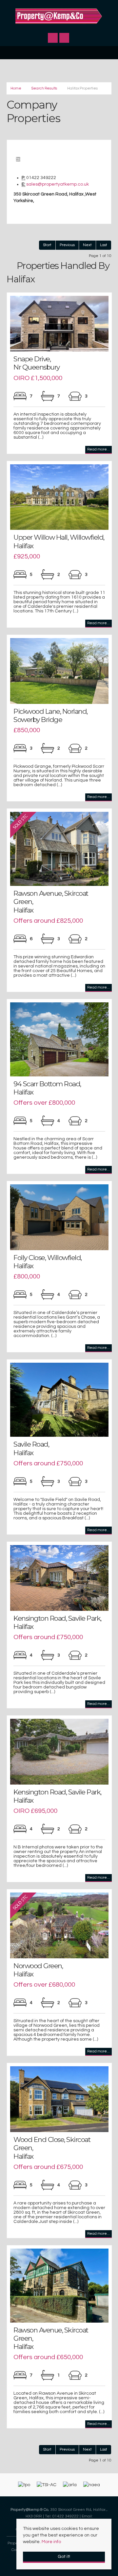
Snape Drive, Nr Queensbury (37, 363)
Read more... (98, 449)
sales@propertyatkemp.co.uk (58, 184)
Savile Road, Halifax (31, 1448)
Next (87, 245)
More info (51, 2542)
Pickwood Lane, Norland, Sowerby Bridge (50, 715)
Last (104, 245)
